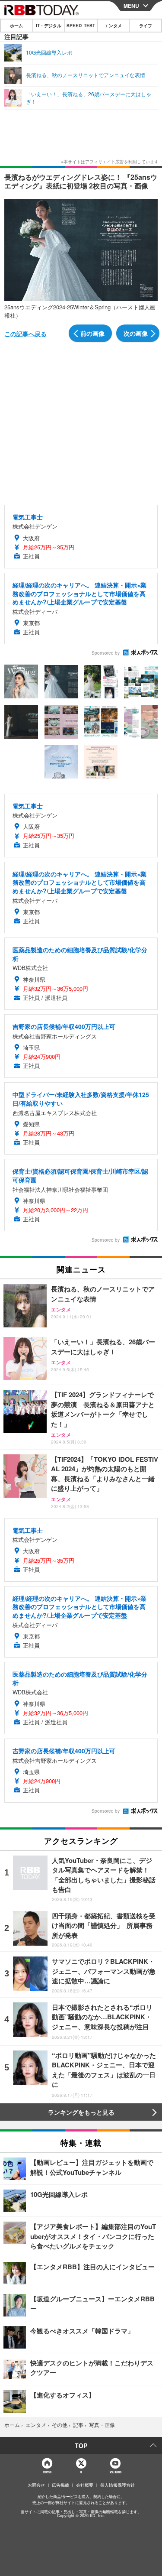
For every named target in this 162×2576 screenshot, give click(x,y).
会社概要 (85, 2485)
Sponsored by (106, 653)
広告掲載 (60, 2485)
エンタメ (113, 26)
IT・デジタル (49, 26)
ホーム (16, 26)
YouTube (115, 2472)
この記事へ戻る (25, 334)
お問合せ (36, 2485)
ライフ (146, 26)
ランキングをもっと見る (81, 2112)
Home (47, 2472)
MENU (131, 6)
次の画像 (136, 333)
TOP (81, 2446)
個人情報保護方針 (118, 2485)
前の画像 (92, 333)
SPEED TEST (81, 26)
